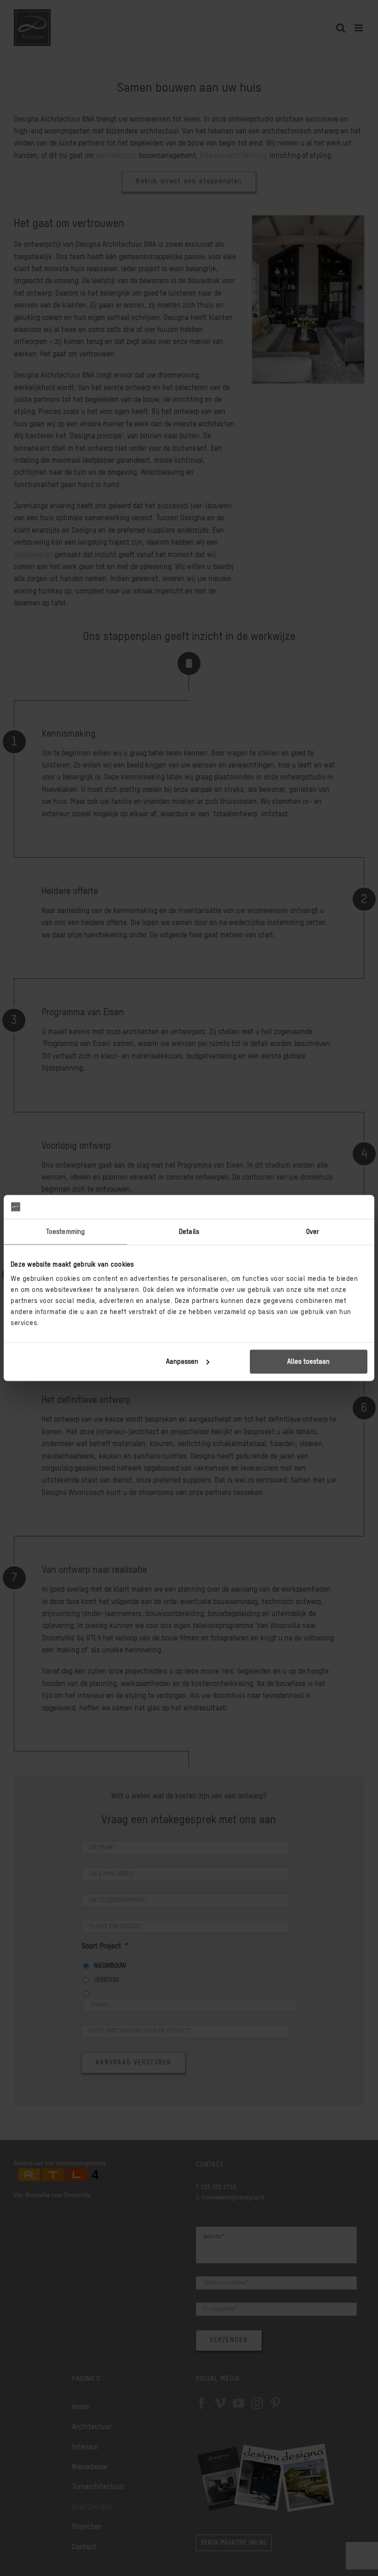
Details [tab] (189, 1231)
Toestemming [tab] (65, 1231)
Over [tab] (313, 1231)
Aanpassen (182, 1362)
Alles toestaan (308, 1362)
